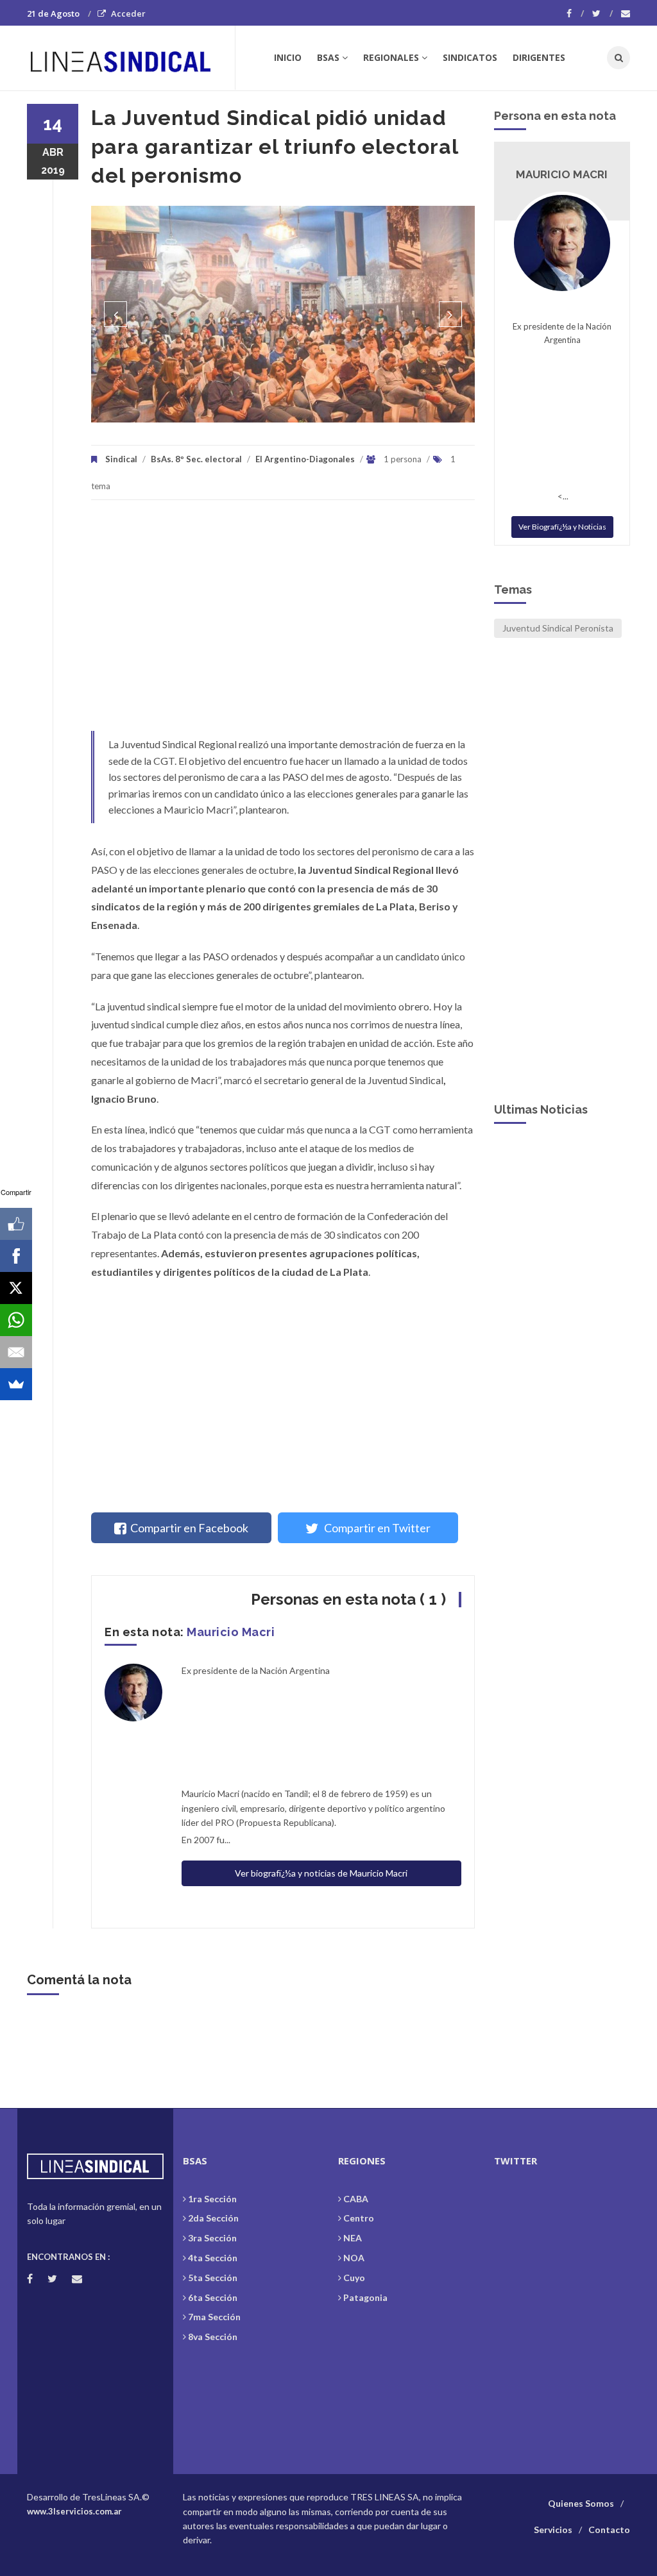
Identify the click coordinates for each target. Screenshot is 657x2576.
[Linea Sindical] (131, 58)
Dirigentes (539, 57)
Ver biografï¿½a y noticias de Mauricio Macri (321, 1873)
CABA (356, 2199)
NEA (353, 2238)
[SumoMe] (16, 1384)
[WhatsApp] (16, 1320)
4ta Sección (213, 2258)
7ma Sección (214, 2317)
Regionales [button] (391, 57)
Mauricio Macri (231, 1632)
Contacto (609, 2530)
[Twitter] (602, 13)
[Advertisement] (283, 622)
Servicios (553, 2530)
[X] (16, 1288)
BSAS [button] (328, 57)
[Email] (16, 1352)
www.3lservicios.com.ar (74, 2511)
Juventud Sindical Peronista (558, 628)
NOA (354, 2258)
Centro (359, 2218)
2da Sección (213, 2218)
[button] (115, 314)
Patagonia (365, 2297)
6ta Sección (213, 2297)
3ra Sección (212, 2238)
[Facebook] (575, 13)
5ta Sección (213, 2278)
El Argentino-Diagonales (305, 459)
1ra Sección (212, 2199)
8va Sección (213, 2337)
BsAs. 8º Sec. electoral (196, 459)
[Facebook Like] (16, 1224)
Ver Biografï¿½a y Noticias (562, 527)
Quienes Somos (581, 2503)
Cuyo (354, 2278)
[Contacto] (626, 13)
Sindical (121, 459)
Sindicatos (470, 57)
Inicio (288, 57)
